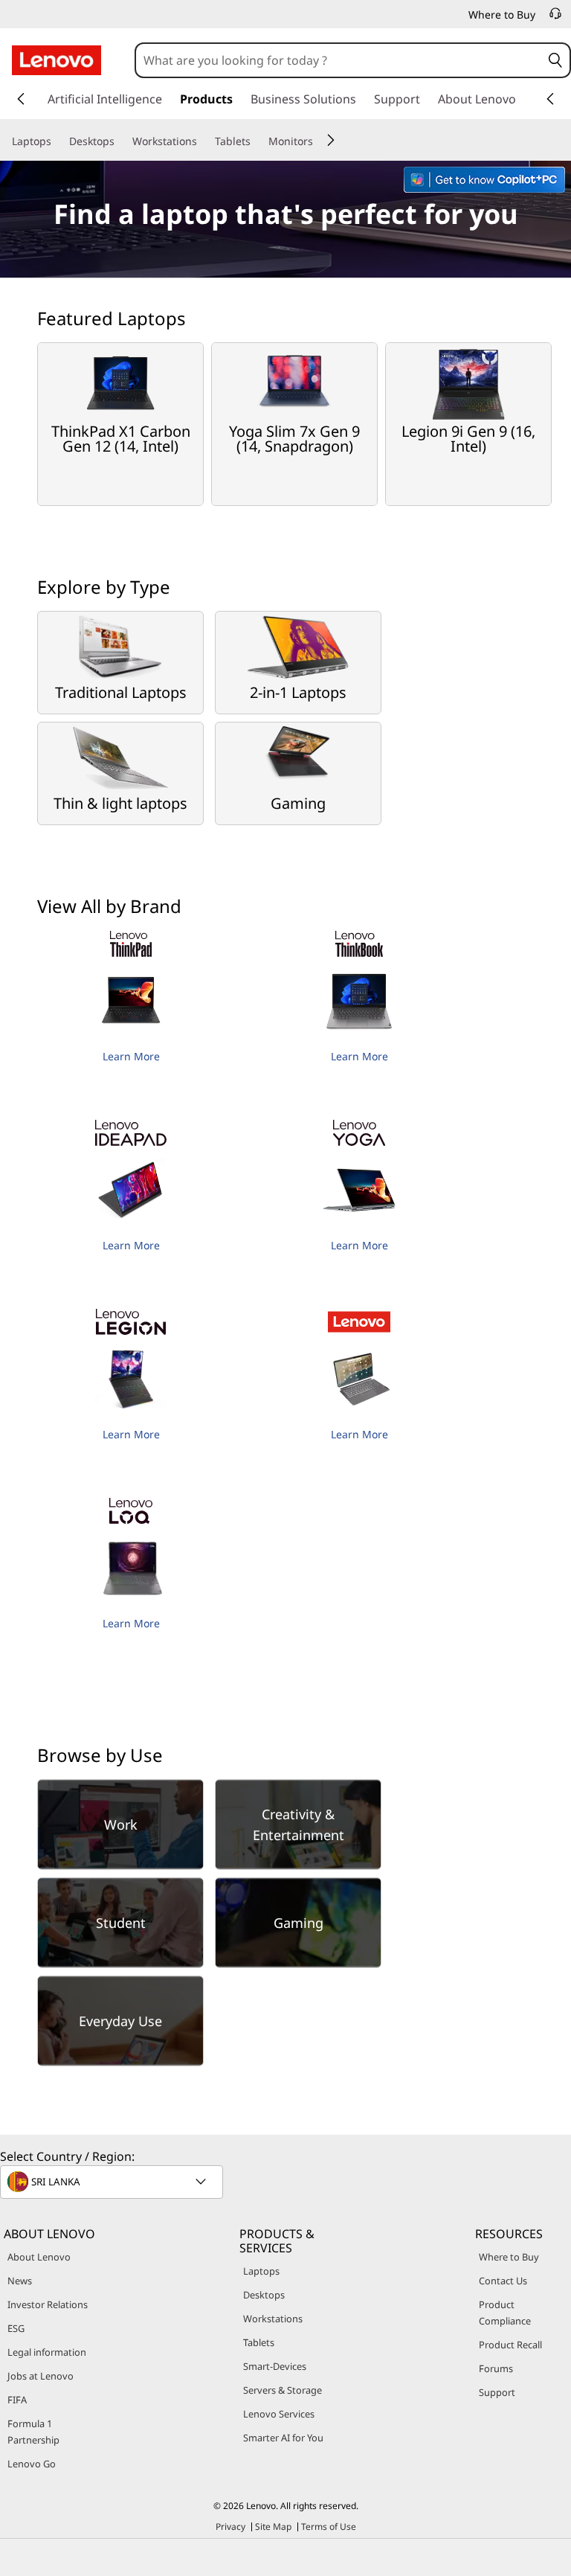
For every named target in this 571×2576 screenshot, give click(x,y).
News (20, 2281)
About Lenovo (39, 2257)
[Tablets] (257, 141)
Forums (496, 2368)
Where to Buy (509, 2257)
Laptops (261, 2271)
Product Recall (510, 2345)
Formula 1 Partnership (33, 2432)
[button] (556, 60)
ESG (16, 2328)
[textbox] (113, 2182)
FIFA (17, 2400)
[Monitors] (319, 141)
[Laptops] (57, 141)
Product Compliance (505, 2313)
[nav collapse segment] (550, 99)
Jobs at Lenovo (41, 2376)
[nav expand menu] (21, 99)
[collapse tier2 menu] (331, 140)
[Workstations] (203, 141)
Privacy (230, 2527)
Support (497, 2392)
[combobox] (339, 60)
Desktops (264, 2295)
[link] (555, 18)
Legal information (47, 2352)
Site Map (273, 2527)
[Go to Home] (57, 60)
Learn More (131, 1056)
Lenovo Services (279, 2414)
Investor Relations (48, 2304)
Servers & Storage (283, 2390)
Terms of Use (329, 2527)
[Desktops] (120, 141)
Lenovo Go (32, 2464)
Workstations (273, 2319)
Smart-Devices (275, 2366)
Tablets (259, 2342)
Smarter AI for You (283, 2438)
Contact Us (503, 2281)
